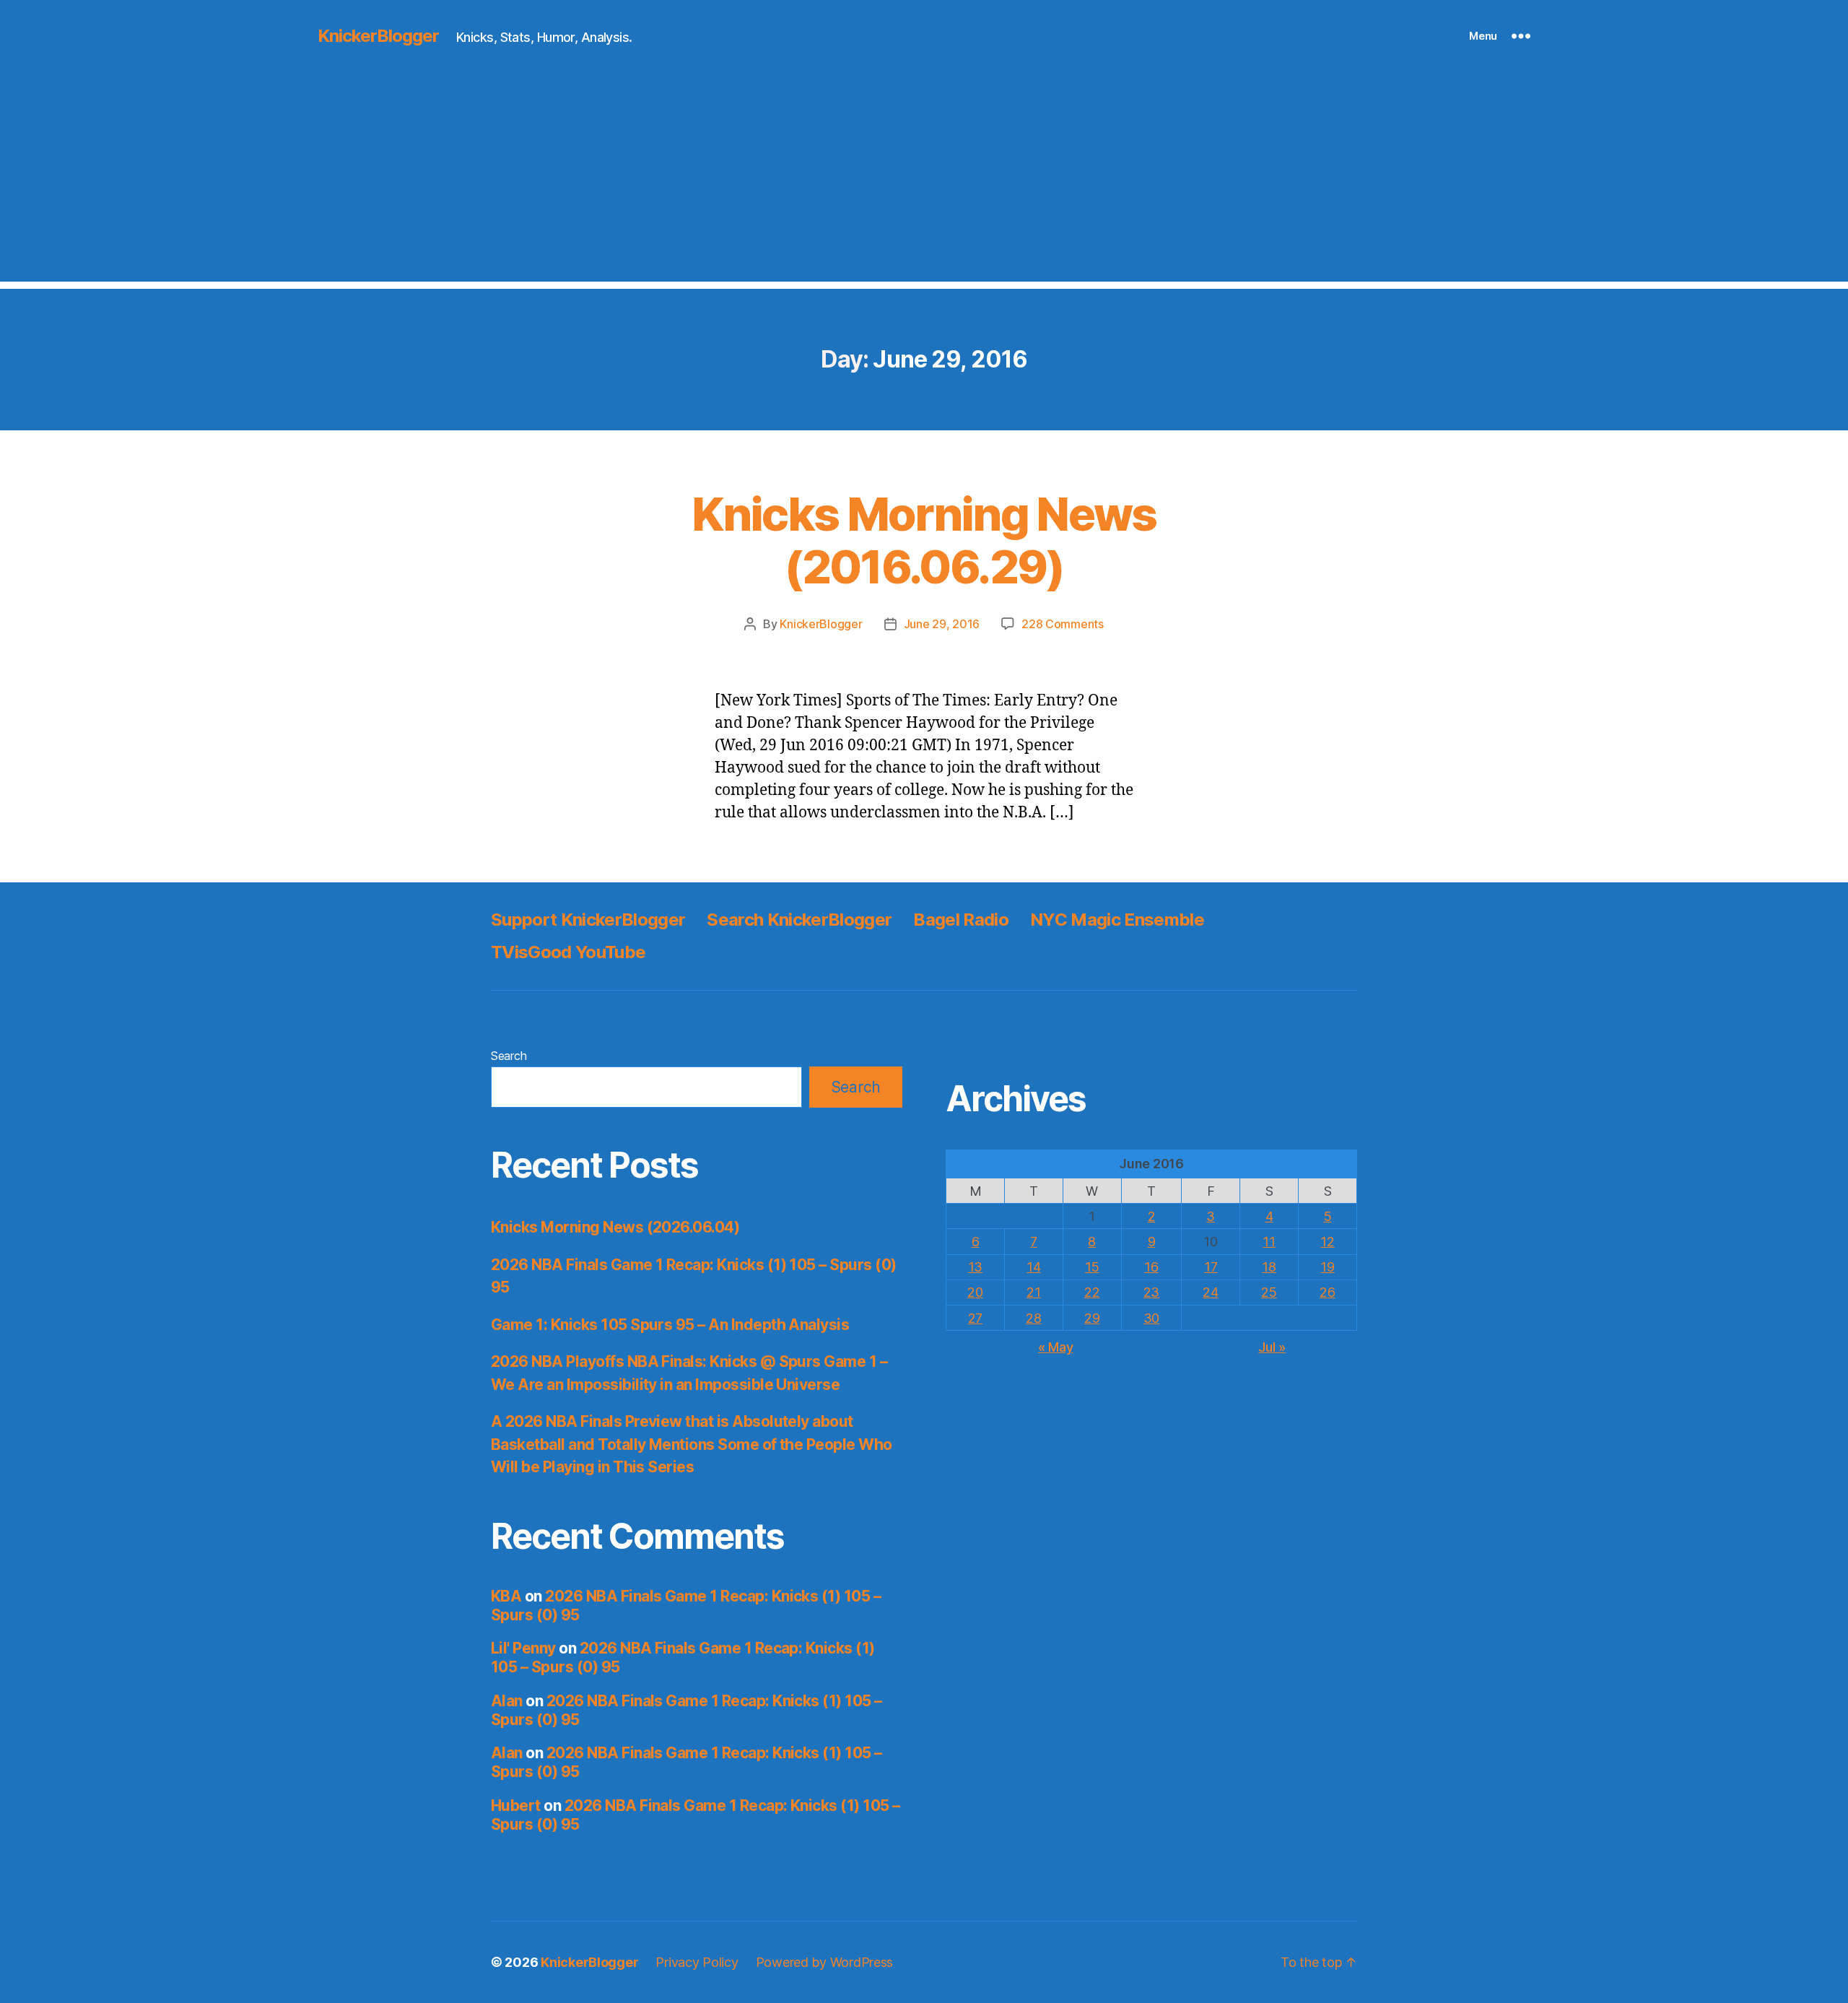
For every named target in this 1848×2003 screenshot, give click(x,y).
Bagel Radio (961, 920)
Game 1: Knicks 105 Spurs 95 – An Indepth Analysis (670, 1325)
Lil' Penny (523, 1648)
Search (509, 1056)
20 (975, 1292)
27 (975, 1318)
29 (1092, 1318)
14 (1033, 1267)
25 (1269, 1292)
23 (1151, 1292)
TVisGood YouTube (568, 952)
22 (1092, 1292)
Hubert (516, 1806)
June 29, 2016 (942, 624)
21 (1033, 1292)
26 (1327, 1292)
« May (1056, 1347)
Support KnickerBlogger (588, 920)
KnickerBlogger (378, 36)
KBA (506, 1596)
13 (975, 1267)
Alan (507, 1701)
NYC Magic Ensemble (1117, 920)
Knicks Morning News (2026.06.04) (615, 1227)
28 (1033, 1318)
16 (1151, 1267)
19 (1327, 1267)
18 (1269, 1267)
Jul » (1272, 1347)
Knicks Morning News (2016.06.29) (924, 540)
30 (1151, 1318)
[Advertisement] (924, 181)
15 (1092, 1267)
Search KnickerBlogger (799, 920)
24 (1210, 1292)
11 (1269, 1242)
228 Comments (1063, 624)
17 (1211, 1267)
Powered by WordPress (825, 1962)
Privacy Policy (697, 1962)
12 (1327, 1242)
